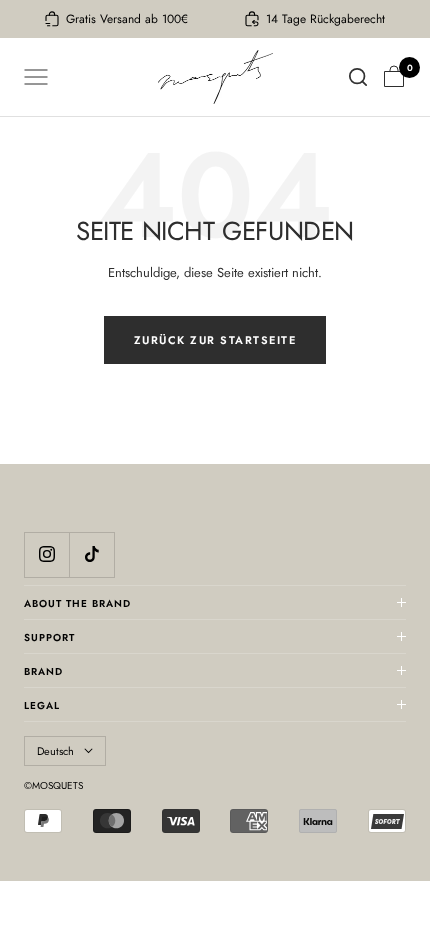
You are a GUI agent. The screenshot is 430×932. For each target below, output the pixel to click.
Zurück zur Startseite (215, 340)
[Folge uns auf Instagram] (46, 554)
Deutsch (55, 751)
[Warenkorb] (394, 77)
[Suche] (358, 77)
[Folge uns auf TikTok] (91, 554)
